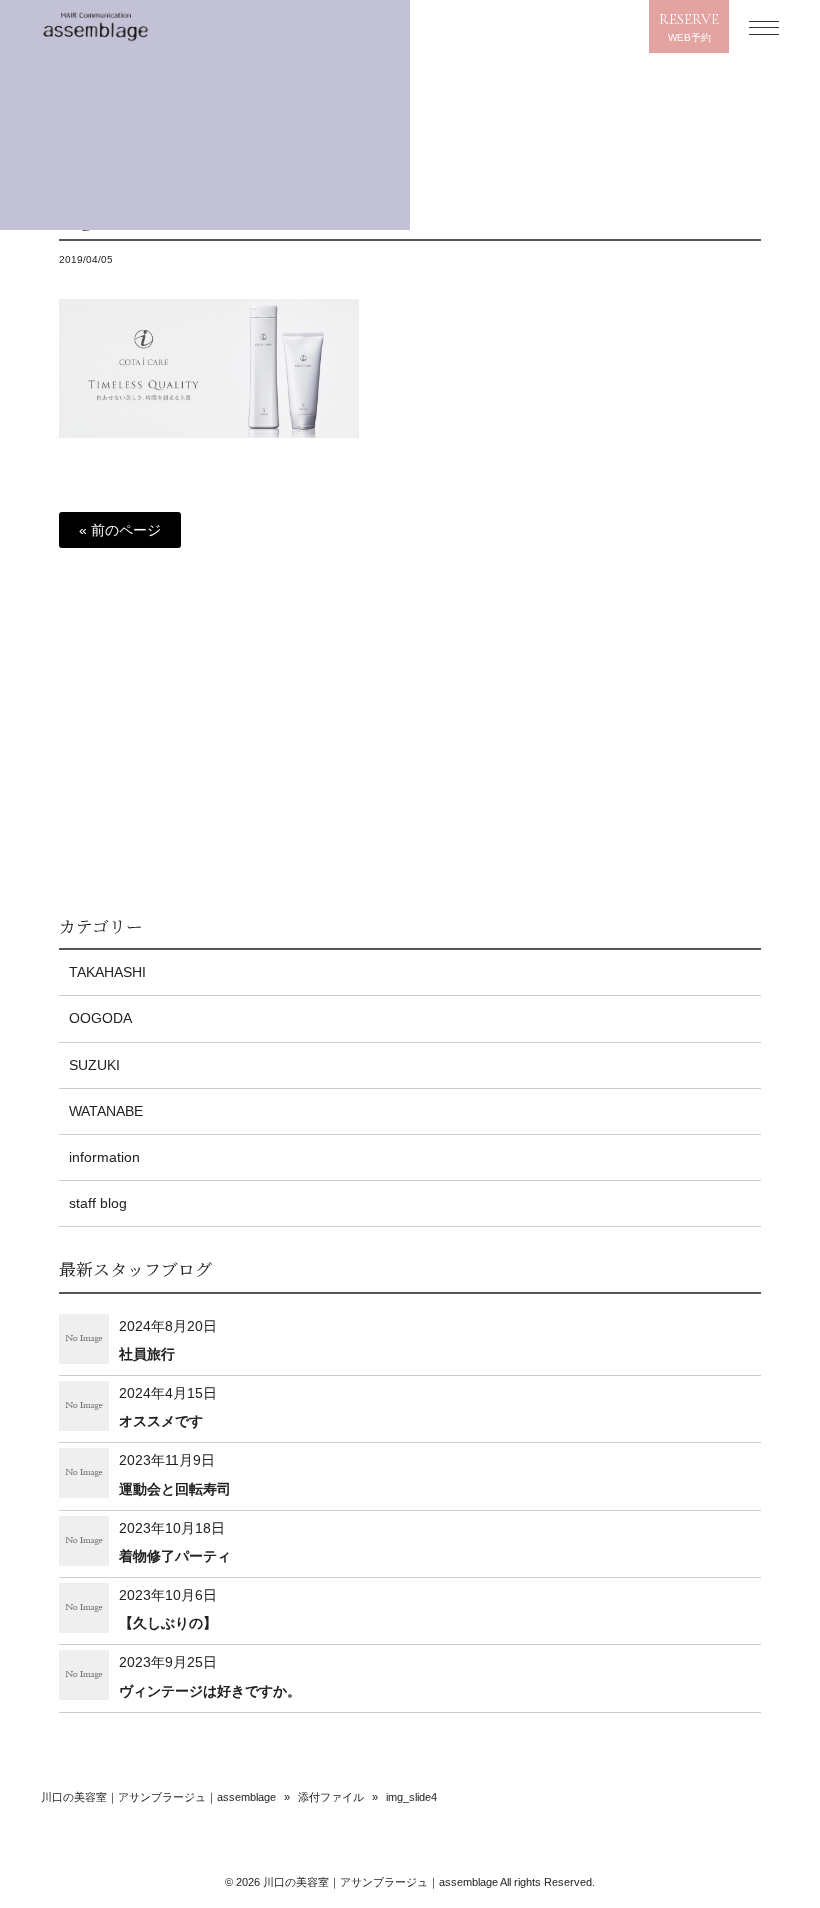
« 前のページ (120, 530)
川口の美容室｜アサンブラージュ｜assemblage (158, 1797)
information (104, 1157)
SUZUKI (94, 1065)
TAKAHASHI (107, 972)
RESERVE (689, 27)
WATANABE (106, 1111)
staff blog (98, 1203)
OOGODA (100, 1018)
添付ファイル (331, 1797)
